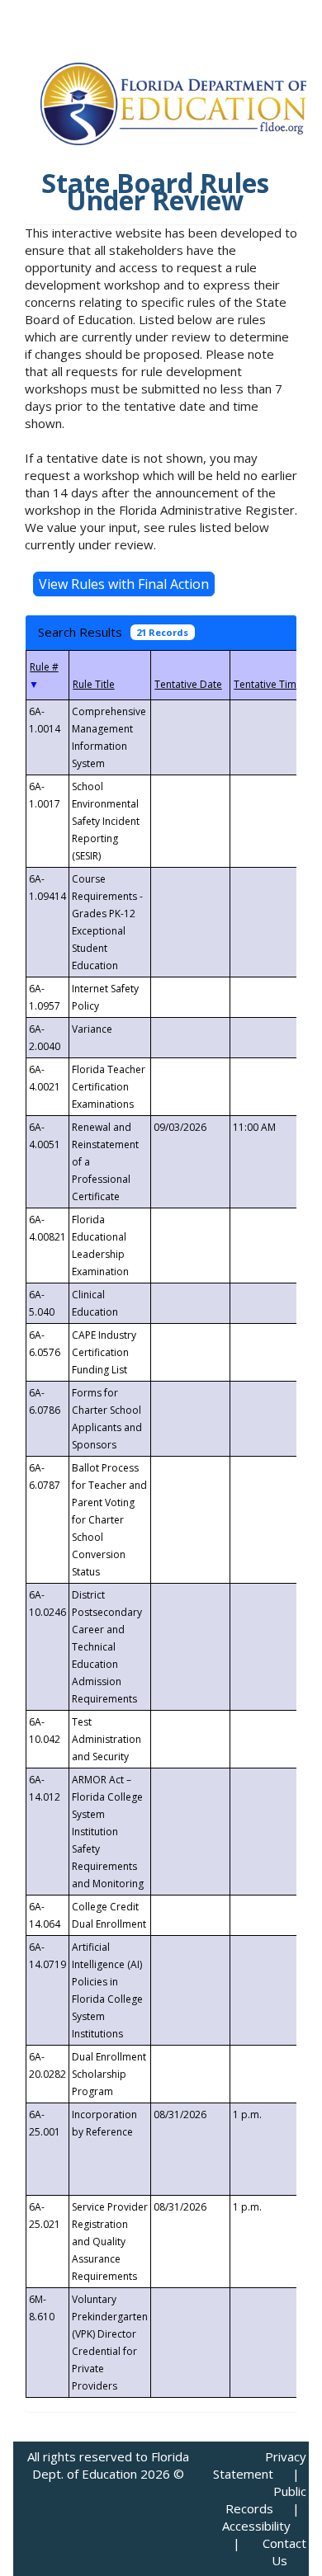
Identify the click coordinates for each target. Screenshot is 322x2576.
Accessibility (256, 2526)
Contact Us (284, 2552)
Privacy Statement (260, 2465)
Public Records (266, 2500)
